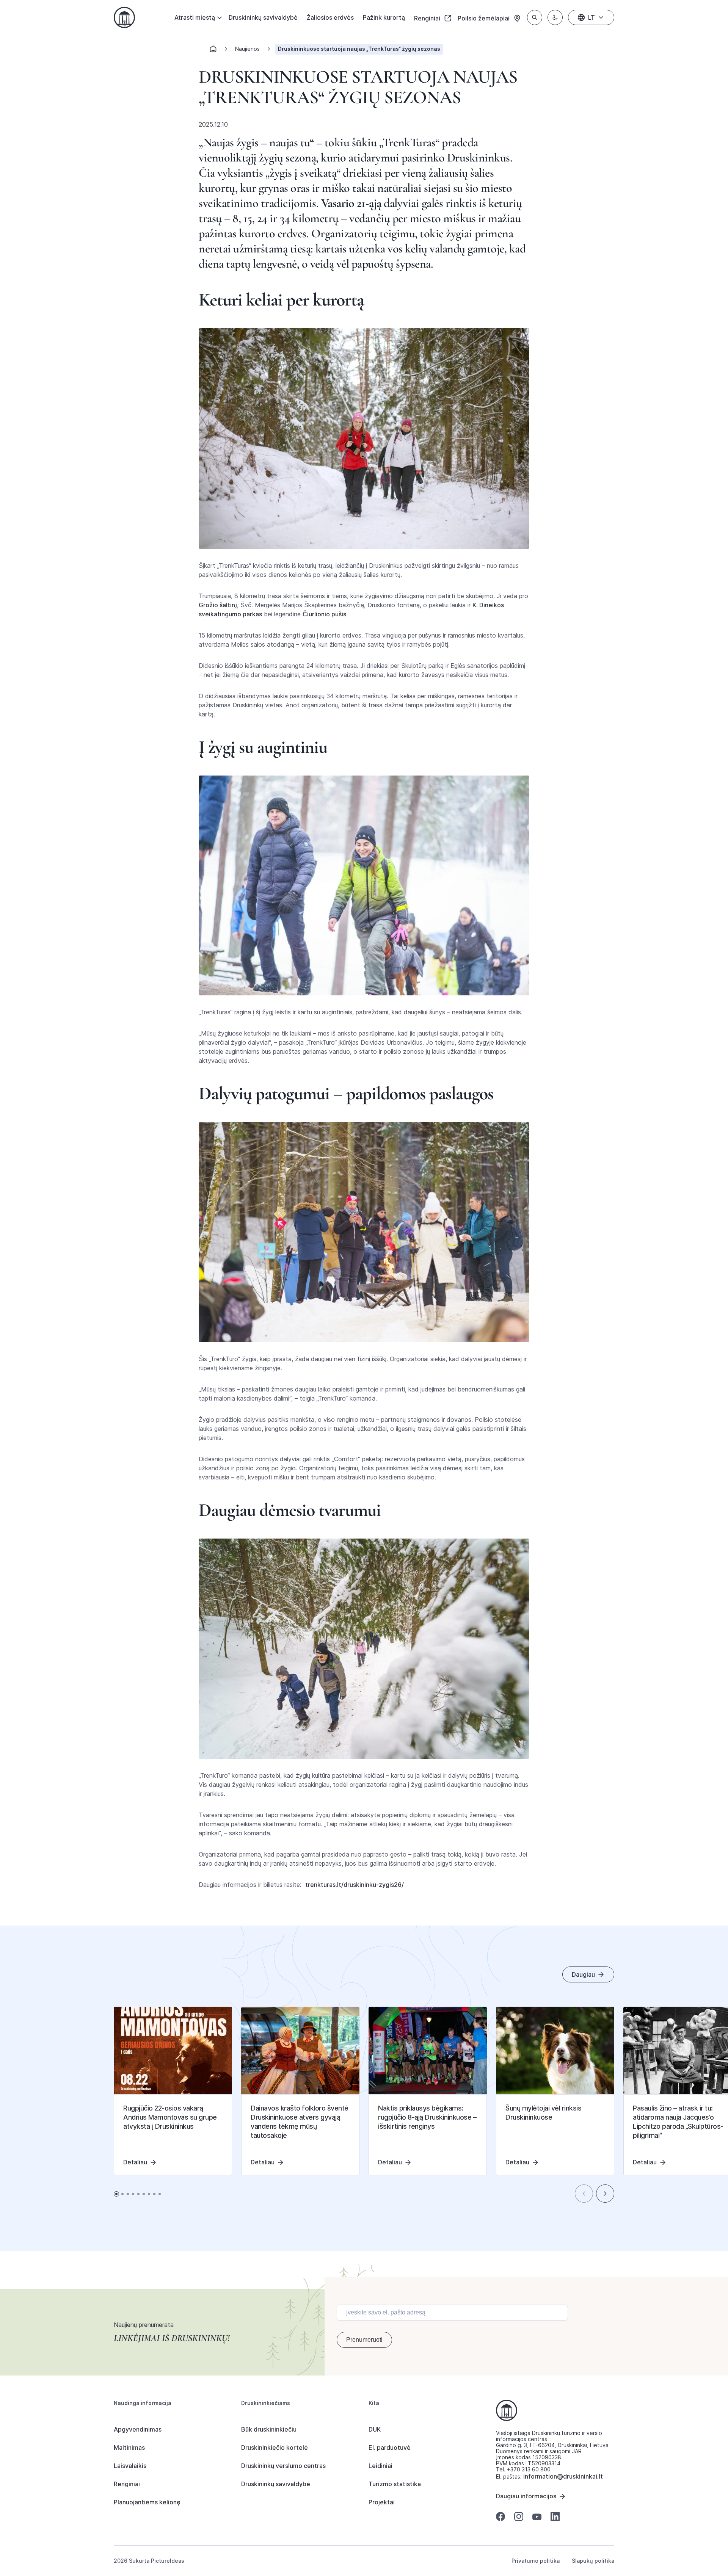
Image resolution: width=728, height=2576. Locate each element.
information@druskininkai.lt (563, 2476)
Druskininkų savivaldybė (263, 17)
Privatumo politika (536, 2561)
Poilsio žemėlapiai (484, 18)
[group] (173, 2091)
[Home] (213, 51)
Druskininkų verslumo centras (283, 2466)
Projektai (382, 2502)
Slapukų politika (593, 2561)
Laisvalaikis (130, 2466)
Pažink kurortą (384, 17)
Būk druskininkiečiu (269, 2429)
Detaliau (135, 2162)
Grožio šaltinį (218, 605)
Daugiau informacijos (526, 2496)
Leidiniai (380, 2466)
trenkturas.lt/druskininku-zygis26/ (355, 1885)
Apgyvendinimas (138, 2429)
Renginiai (428, 18)
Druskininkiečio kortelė (275, 2448)
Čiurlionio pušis (324, 614)
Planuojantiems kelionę (147, 2502)
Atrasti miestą (195, 17)
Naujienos (247, 49)
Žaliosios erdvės (330, 17)
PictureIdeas (168, 2561)
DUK (375, 2429)
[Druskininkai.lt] (124, 17)
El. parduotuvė (390, 2448)
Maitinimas (129, 2448)
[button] (584, 2194)
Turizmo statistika (395, 2484)
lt (591, 17)
